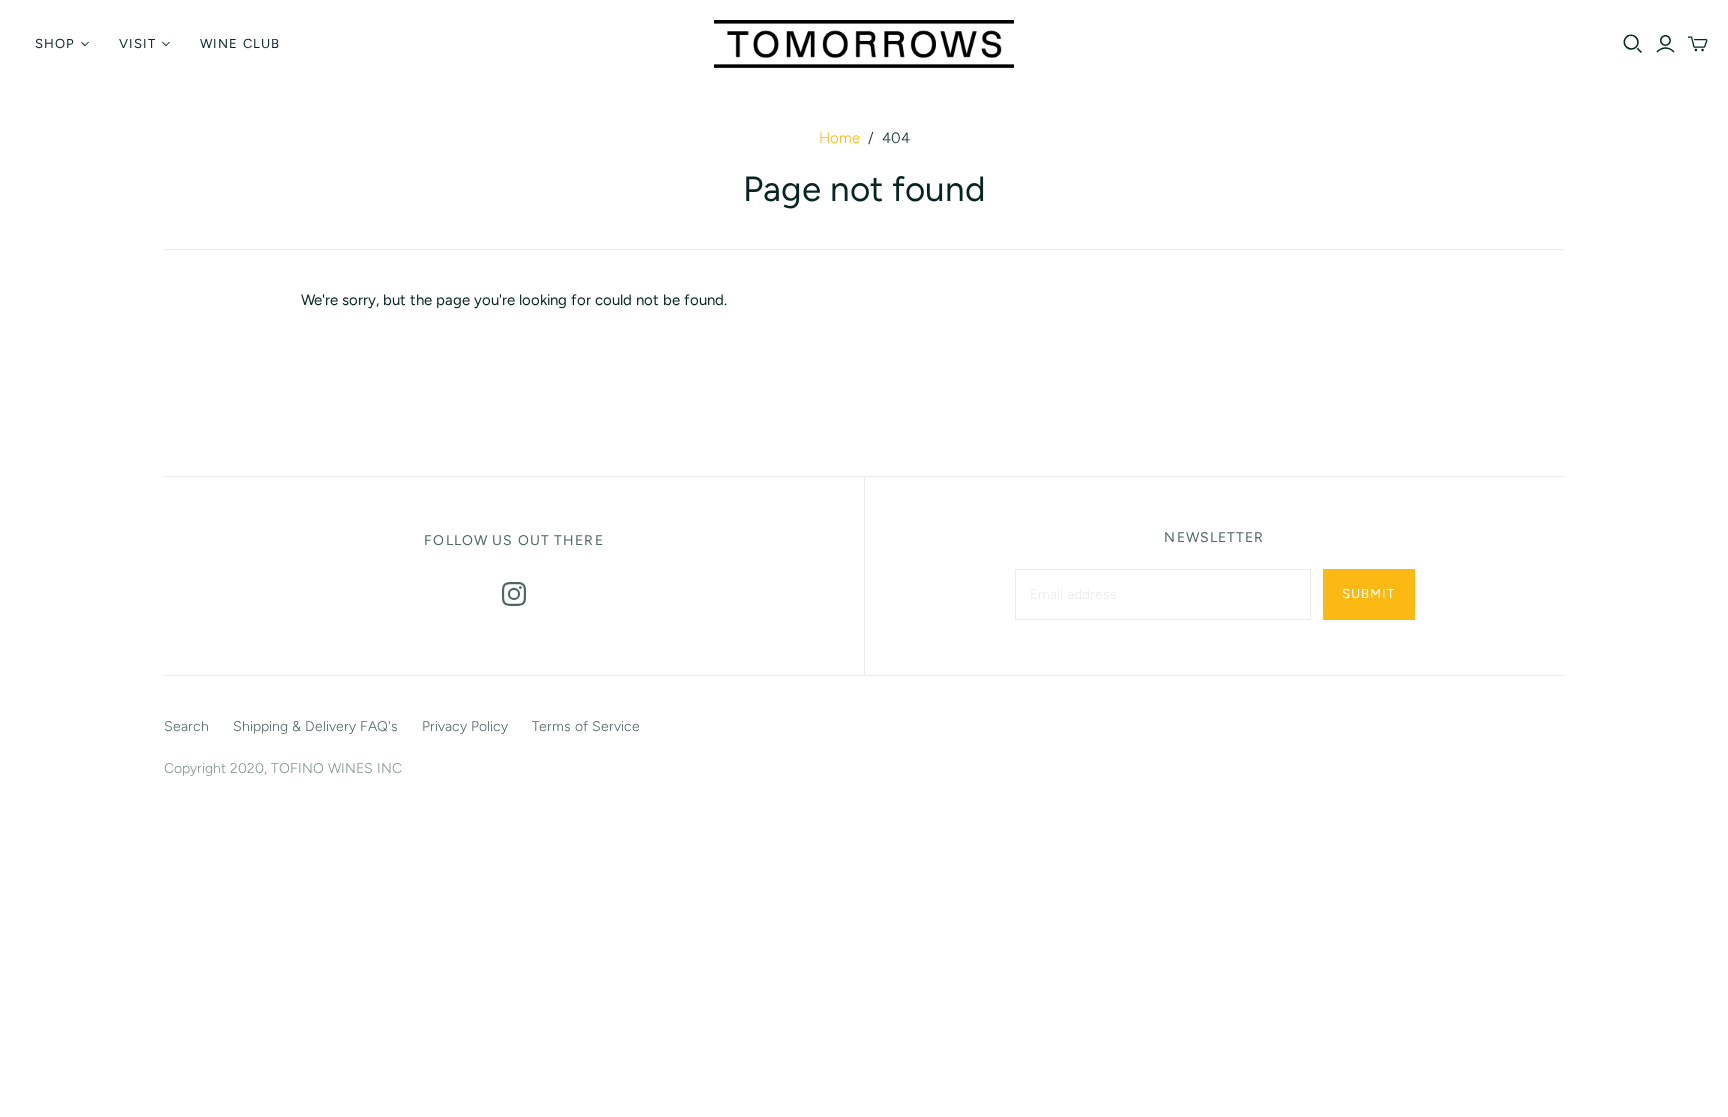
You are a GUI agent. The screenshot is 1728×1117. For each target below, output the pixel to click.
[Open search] (1633, 44)
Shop (55, 43)
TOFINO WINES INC (336, 768)
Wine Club (239, 43)
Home (839, 138)
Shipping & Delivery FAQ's (315, 726)
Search (186, 726)
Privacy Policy (465, 726)
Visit (137, 43)
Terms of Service (586, 726)
